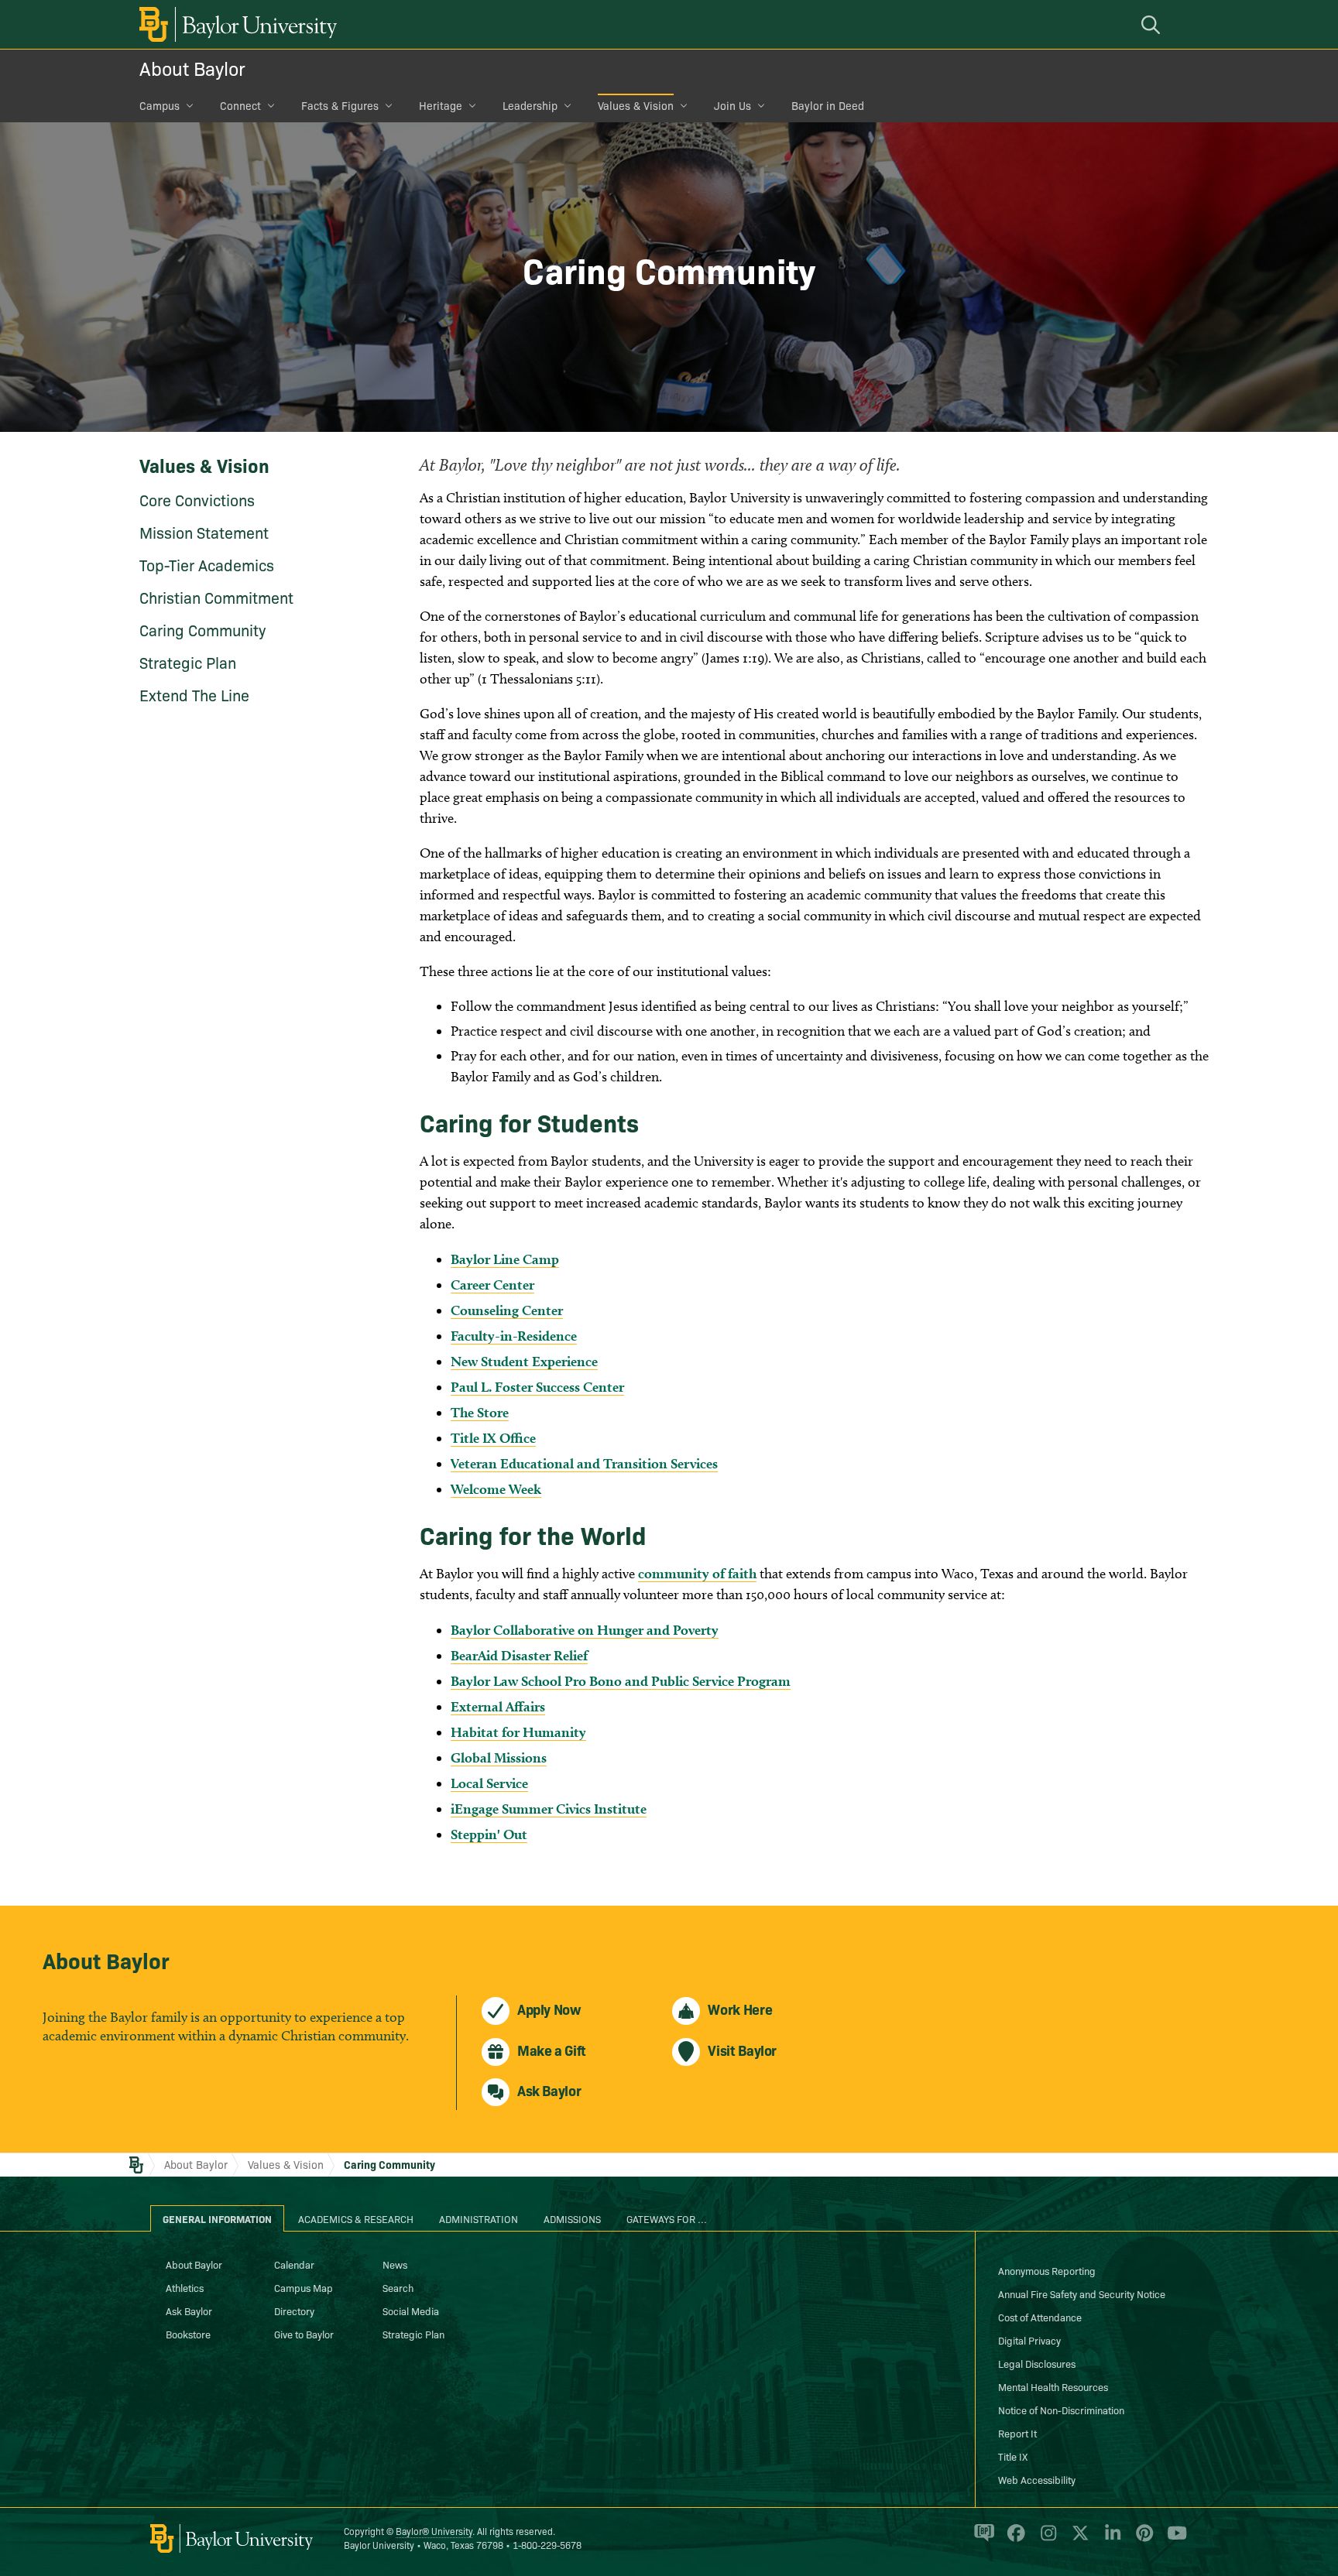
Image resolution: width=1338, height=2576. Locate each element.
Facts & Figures (340, 105)
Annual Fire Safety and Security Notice (1082, 2293)
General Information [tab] (217, 2218)
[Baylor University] (235, 24)
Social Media (411, 2311)
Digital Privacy (1029, 2340)
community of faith (697, 1573)
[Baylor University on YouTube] (1173, 2540)
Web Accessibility (1037, 2479)
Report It (1017, 2433)
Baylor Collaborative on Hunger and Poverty (585, 1630)
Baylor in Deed (828, 105)
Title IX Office (493, 1438)
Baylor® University (434, 2531)
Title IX (1013, 2456)
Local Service (489, 1783)
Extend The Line (194, 694)
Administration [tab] (479, 2218)
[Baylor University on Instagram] (1046, 2540)
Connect (240, 105)
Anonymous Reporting (1047, 2270)
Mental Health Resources (1053, 2386)
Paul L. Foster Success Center (537, 1387)
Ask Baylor (189, 2311)
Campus (160, 105)
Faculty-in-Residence (514, 1336)
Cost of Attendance (1040, 2317)
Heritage (441, 105)
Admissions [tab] (572, 2218)
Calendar (294, 2264)
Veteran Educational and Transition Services (584, 1463)
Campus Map (304, 2287)
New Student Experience (524, 1361)
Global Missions (499, 1757)
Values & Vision (636, 105)
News (395, 2264)
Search (398, 2287)
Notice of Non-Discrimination (1061, 2410)
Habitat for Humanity (518, 1732)
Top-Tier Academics (207, 564)
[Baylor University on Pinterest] (1142, 2540)
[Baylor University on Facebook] (1013, 2540)
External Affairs (498, 1706)
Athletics (185, 2287)
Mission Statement (204, 532)
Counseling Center (507, 1310)
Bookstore (188, 2334)
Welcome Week (496, 1489)
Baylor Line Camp (505, 1259)
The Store (480, 1412)
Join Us (732, 105)
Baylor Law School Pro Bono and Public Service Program (621, 1681)
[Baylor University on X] (1077, 2540)
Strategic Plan (188, 662)
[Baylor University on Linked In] (1110, 2540)
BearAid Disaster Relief (519, 1655)
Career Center (492, 1285)
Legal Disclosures (1037, 2363)
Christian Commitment (216, 597)
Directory (294, 2311)
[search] (1153, 24)
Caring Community (202, 629)
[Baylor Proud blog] (981, 2540)
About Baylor (192, 68)
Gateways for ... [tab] (667, 2218)
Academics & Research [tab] (356, 2218)
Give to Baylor (304, 2334)
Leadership (530, 105)
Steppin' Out (489, 1834)
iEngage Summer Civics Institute (549, 1809)
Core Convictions (197, 499)
